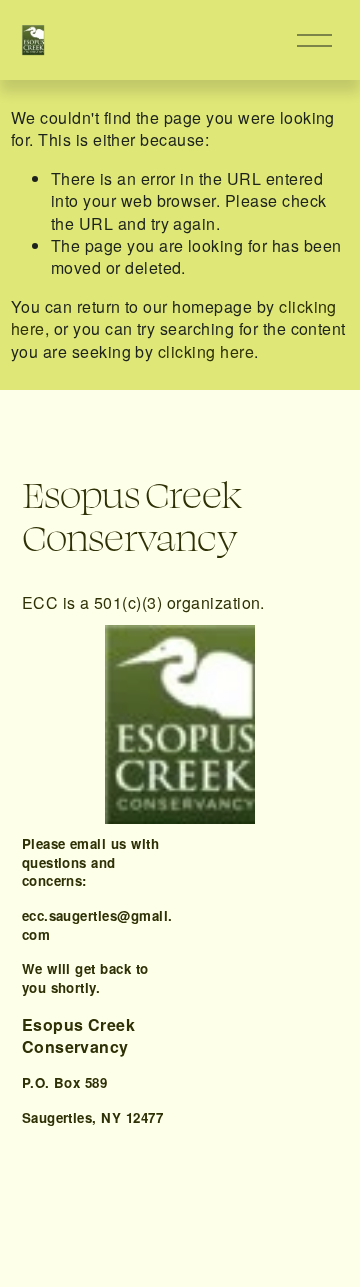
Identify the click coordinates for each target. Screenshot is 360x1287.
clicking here (206, 351)
